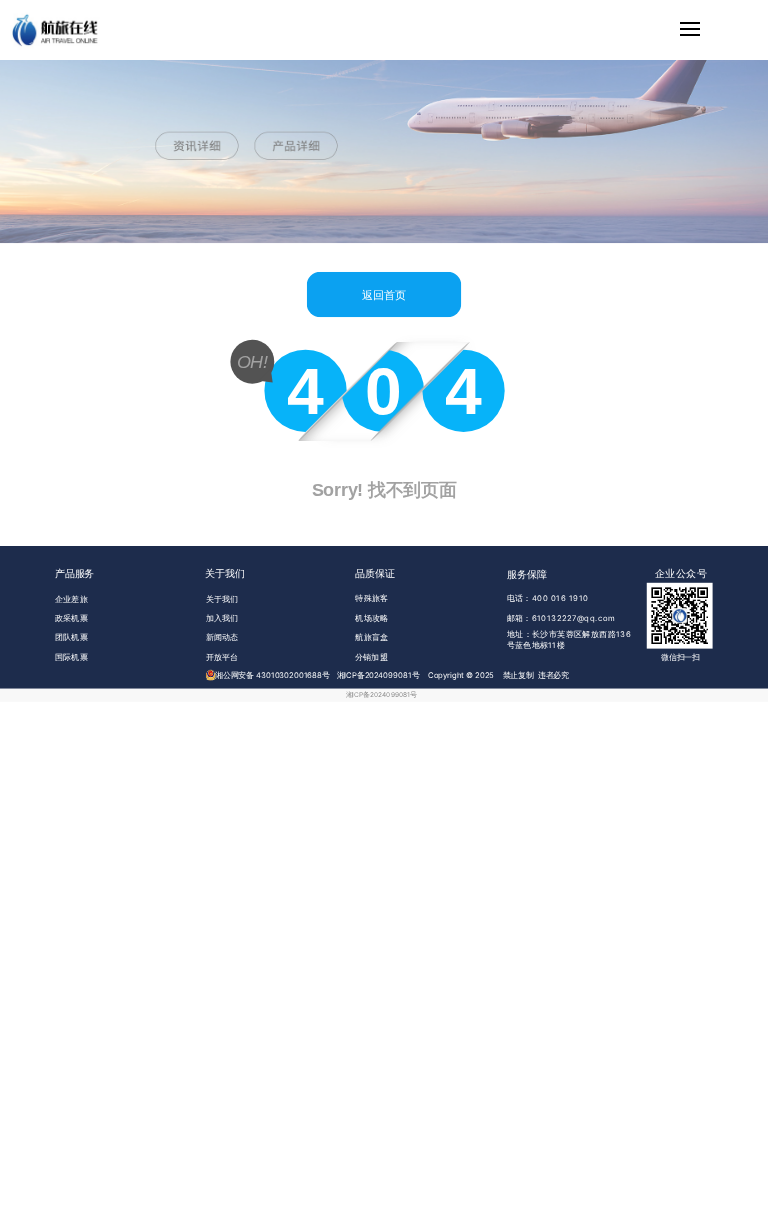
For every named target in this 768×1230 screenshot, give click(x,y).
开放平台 (222, 656)
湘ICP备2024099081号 (381, 695)
